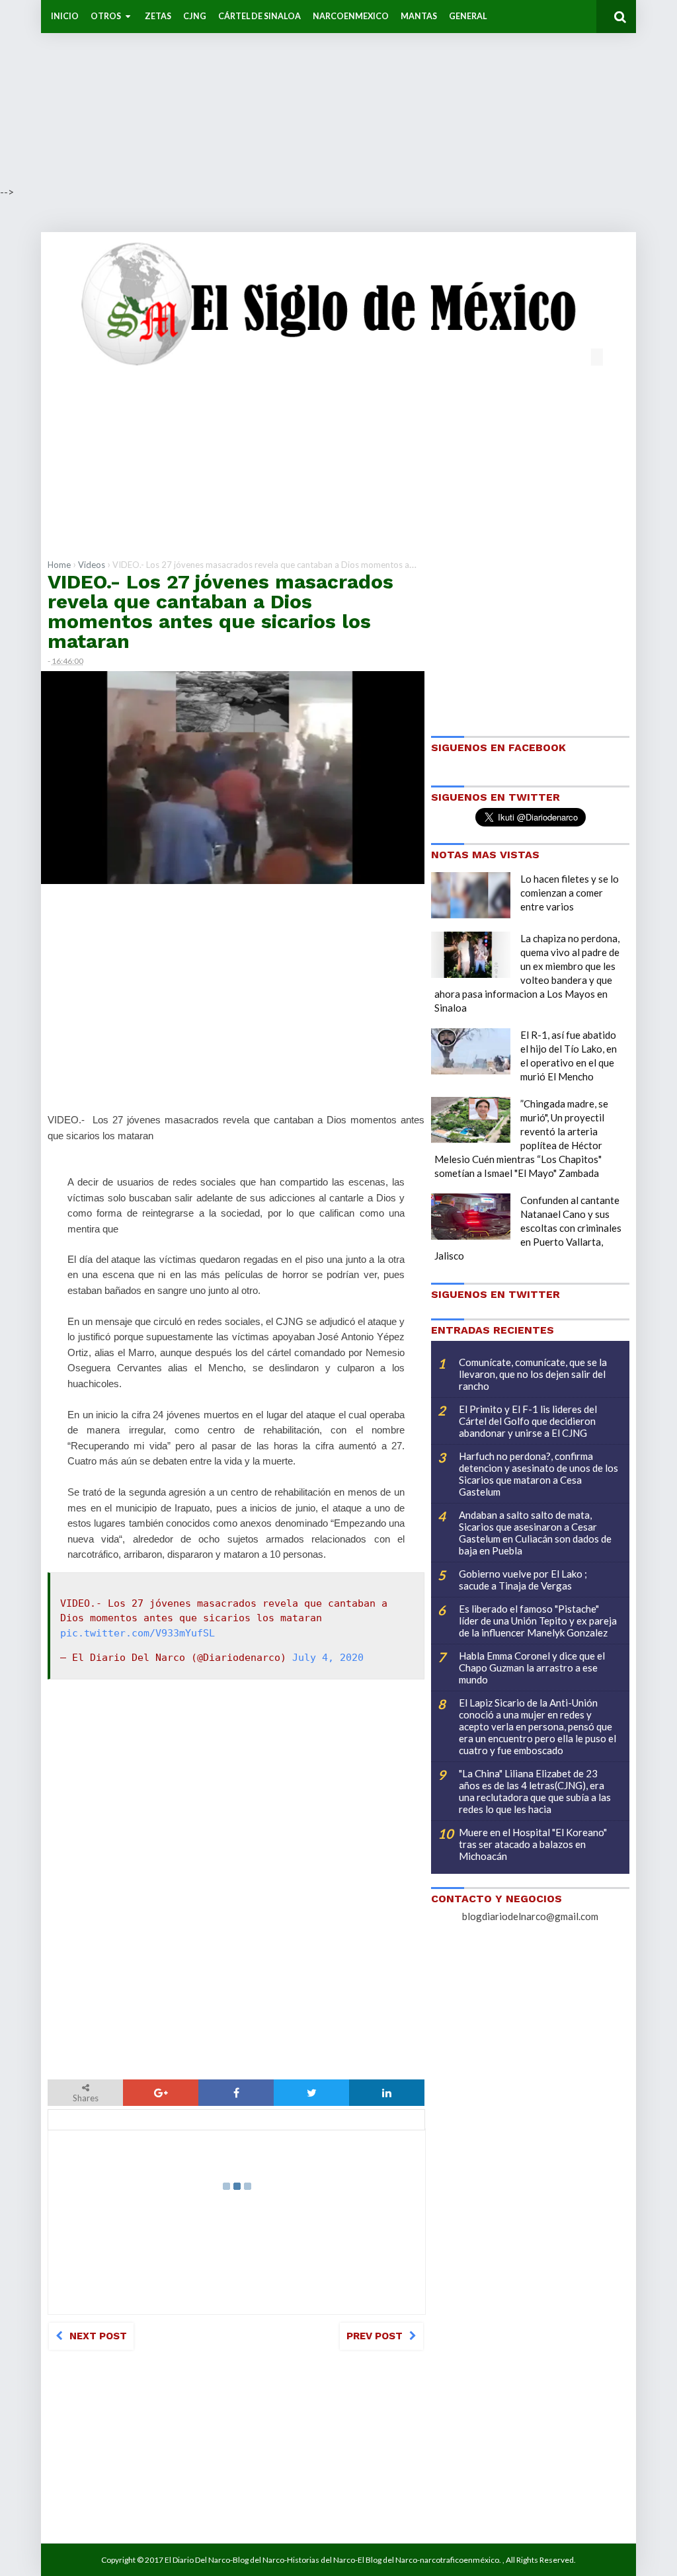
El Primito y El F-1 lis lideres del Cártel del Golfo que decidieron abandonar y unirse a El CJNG (528, 1421)
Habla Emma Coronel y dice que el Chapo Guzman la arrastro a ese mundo (532, 1668)
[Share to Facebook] (236, 2093)
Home (59, 565)
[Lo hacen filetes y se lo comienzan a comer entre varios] (471, 895)
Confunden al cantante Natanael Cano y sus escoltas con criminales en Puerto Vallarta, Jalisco (528, 1228)
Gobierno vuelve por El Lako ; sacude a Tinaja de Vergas (523, 1580)
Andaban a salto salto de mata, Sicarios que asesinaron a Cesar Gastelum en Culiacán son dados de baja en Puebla (535, 1533)
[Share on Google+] (161, 2093)
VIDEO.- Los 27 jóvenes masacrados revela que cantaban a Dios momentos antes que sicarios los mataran (220, 611)
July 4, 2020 (328, 1658)
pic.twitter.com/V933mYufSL (138, 1633)
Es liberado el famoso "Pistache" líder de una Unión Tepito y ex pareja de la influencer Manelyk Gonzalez (538, 1621)
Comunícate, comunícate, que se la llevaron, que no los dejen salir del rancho (533, 1374)
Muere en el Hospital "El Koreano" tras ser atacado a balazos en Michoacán (533, 1844)
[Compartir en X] (311, 2093)
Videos (92, 565)
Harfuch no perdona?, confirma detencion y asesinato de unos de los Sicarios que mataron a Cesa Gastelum (538, 1474)
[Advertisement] (338, 93)
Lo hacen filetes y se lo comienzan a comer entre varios (570, 893)
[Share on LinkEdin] (387, 2093)
